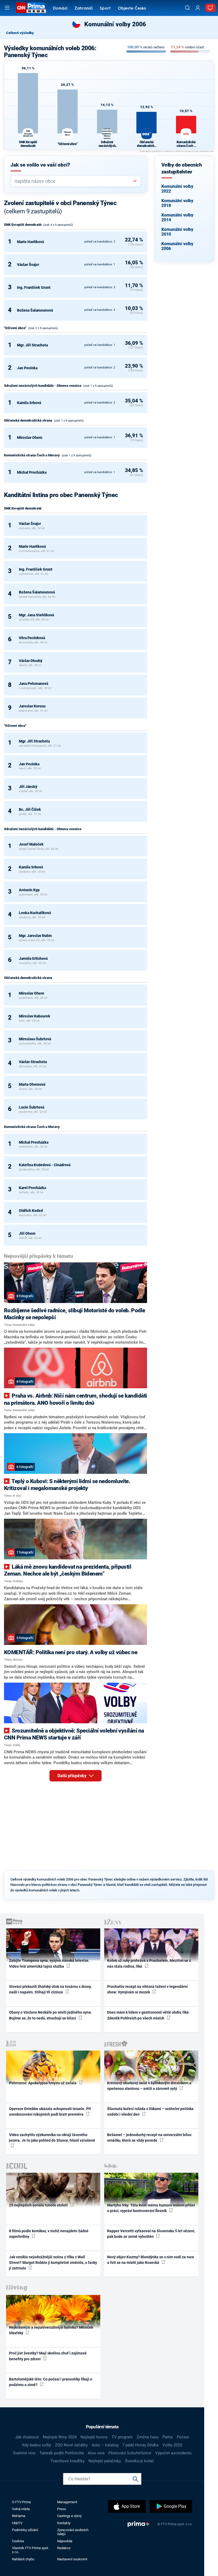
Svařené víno (24, 2453)
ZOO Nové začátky (71, 2445)
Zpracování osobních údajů (73, 2532)
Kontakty (64, 2523)
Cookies (18, 2541)
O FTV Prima (21, 2502)
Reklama (19, 2516)
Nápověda (65, 2541)
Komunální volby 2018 (177, 203)
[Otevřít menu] (7, 8)
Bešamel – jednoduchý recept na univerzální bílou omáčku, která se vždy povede (149, 2138)
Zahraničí (84, 9)
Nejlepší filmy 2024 (60, 2437)
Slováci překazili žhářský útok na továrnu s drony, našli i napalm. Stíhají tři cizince (50, 1989)
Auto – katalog (105, 2445)
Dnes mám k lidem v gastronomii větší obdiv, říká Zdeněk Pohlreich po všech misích (148, 2015)
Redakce (64, 2548)
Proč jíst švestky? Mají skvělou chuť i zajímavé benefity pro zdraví (48, 2356)
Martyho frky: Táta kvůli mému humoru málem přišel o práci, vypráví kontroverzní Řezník (151, 2208)
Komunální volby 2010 (177, 232)
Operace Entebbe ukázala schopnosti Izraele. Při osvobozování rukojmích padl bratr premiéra (50, 2112)
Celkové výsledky (20, 33)
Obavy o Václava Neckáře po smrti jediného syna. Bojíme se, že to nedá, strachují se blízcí (51, 2015)
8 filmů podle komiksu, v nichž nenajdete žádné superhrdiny (49, 2234)
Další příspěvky (72, 1776)
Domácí (60, 9)
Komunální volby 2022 (177, 189)
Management (67, 2502)
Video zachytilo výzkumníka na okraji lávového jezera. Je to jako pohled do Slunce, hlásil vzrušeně (52, 2138)
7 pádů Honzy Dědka (140, 2445)
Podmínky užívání (25, 2530)
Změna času (148, 2437)
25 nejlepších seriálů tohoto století (39, 2205)
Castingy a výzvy (69, 2516)
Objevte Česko (132, 9)
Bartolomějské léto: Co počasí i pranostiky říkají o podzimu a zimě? (51, 2382)
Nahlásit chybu (23, 2559)
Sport (105, 9)
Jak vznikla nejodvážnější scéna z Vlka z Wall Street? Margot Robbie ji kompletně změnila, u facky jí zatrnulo (53, 2263)
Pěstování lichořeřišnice (130, 2453)
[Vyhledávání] (187, 8)
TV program (122, 2437)
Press (62, 2509)
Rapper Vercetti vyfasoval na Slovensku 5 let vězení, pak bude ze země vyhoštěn (151, 2234)
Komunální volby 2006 (177, 246)
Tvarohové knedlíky (68, 2461)
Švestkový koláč (139, 2461)
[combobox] (74, 181)
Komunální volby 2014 (177, 217)
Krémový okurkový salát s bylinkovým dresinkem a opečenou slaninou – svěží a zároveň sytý (149, 2086)
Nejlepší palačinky (105, 2461)
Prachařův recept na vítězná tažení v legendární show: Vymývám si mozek (147, 1989)
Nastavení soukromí (72, 2559)
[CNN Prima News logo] (31, 8)
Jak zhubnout (27, 2437)
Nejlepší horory (94, 2437)
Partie (168, 2437)
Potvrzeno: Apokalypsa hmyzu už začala (43, 2083)
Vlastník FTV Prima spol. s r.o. (30, 2550)
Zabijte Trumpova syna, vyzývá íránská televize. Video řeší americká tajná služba (49, 1963)
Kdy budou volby (37, 2445)
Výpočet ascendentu (173, 2453)
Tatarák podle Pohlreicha (62, 2453)
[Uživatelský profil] (198, 8)
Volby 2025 (172, 2445)
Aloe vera (96, 2453)
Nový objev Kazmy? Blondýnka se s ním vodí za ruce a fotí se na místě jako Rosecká (151, 2260)
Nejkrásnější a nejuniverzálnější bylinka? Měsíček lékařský (51, 2330)
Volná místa (21, 2509)
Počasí (183, 2437)
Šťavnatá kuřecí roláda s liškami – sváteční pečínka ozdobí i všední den (150, 2112)
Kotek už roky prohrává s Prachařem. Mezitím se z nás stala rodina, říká (149, 1963)
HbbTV (17, 2523)
